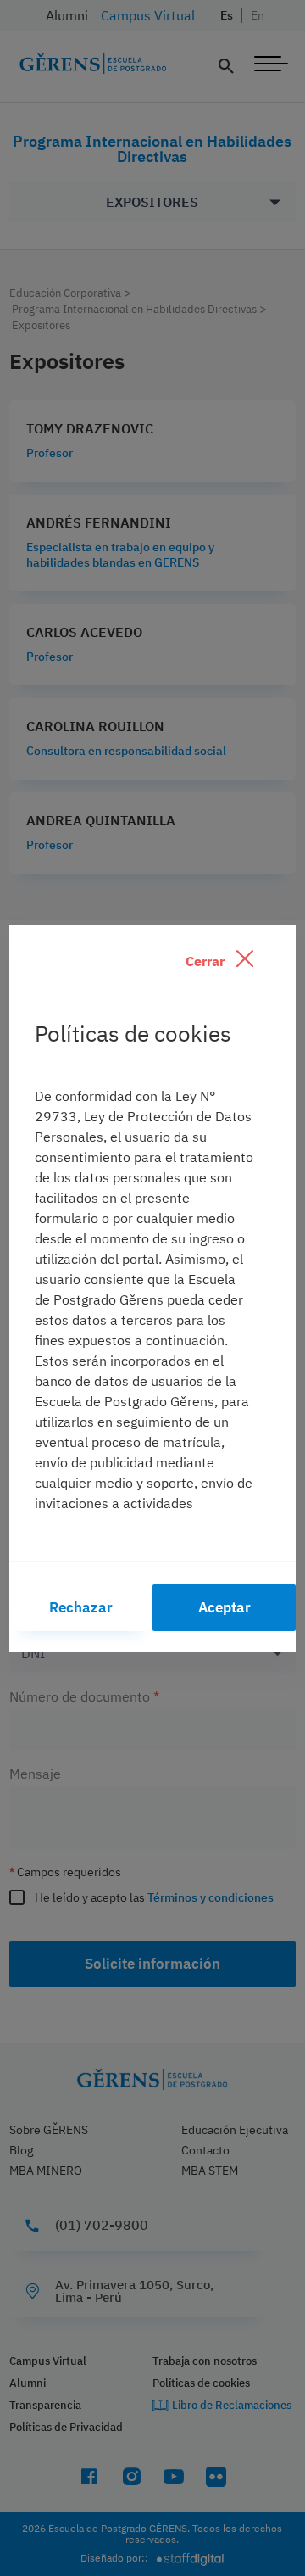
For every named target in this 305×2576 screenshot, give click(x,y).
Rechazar (81, 1607)
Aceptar (225, 1607)
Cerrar (207, 961)
